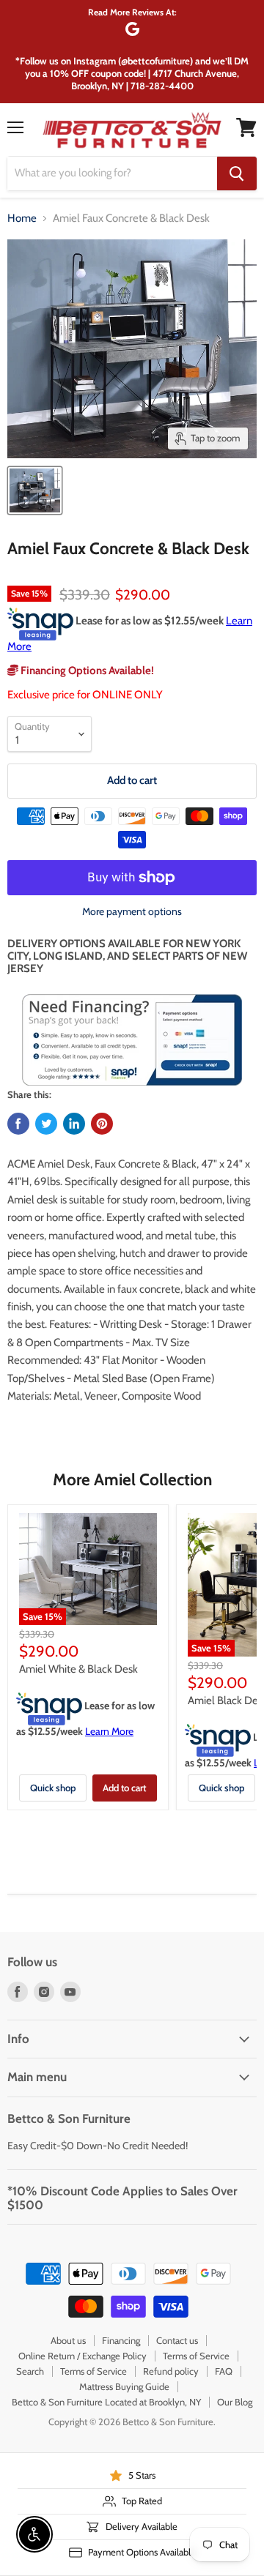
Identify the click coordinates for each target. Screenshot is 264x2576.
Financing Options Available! (86, 671)
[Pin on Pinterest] (102, 1124)
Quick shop (53, 1788)
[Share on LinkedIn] (74, 1124)
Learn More (109, 1731)
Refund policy (171, 2371)
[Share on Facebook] (18, 1124)
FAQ (224, 2371)
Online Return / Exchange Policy (82, 2356)
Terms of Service (196, 2356)
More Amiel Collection (132, 1479)
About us (68, 2340)
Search (30, 2371)
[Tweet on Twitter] (46, 1124)
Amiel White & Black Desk (78, 1669)
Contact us (177, 2340)
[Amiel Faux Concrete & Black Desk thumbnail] (35, 490)
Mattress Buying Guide (124, 2386)
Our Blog (235, 2402)
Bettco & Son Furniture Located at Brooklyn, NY (106, 2402)
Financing (121, 2340)
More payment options (132, 911)
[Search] (237, 173)
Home (22, 219)
